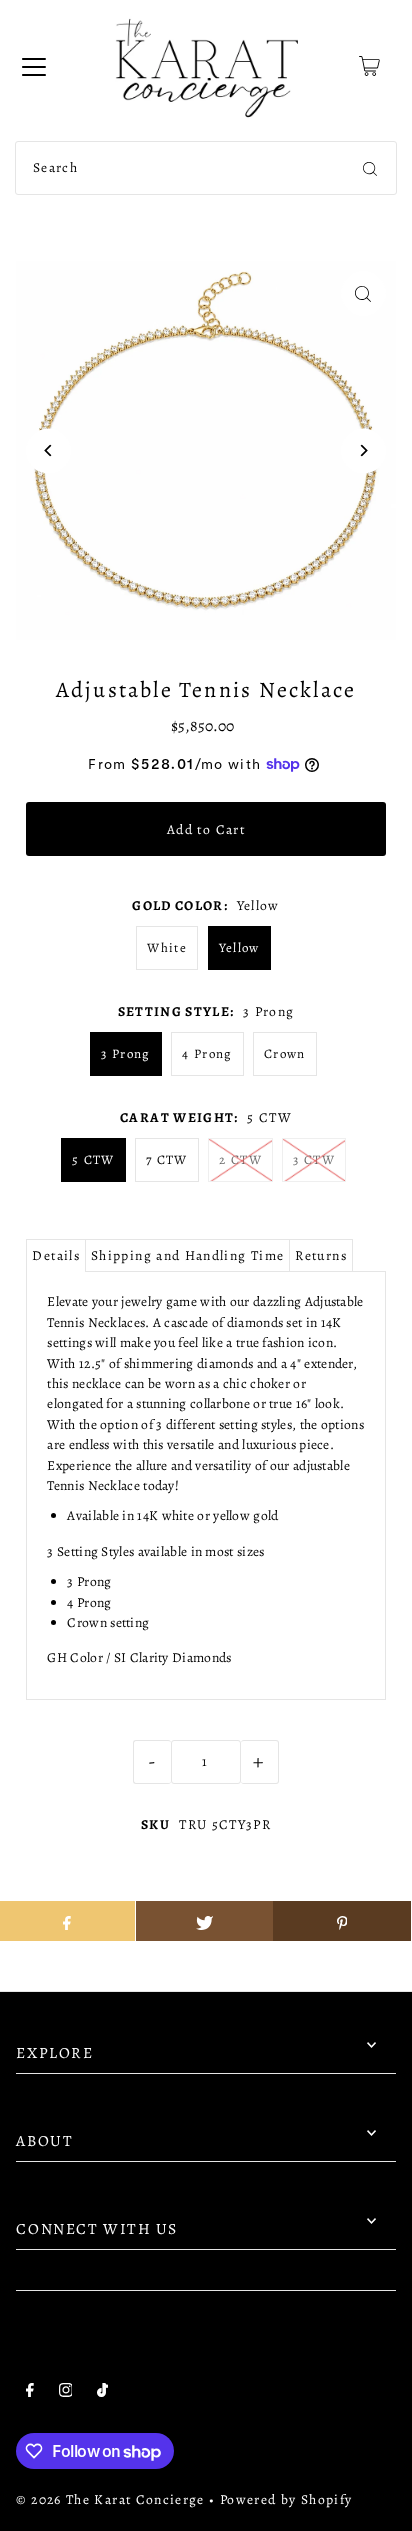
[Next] (363, 450)
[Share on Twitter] (204, 1921)
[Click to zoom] (363, 293)
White (167, 947)
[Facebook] (30, 2393)
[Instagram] (66, 2393)
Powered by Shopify (286, 2499)
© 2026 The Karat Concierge (110, 2499)
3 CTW (314, 1159)
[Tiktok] (102, 2393)
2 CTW (240, 1159)
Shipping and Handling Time (187, 1255)
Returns (321, 1255)
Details (56, 1255)
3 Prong (126, 1053)
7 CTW (167, 1159)
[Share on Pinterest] (341, 1921)
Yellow (239, 947)
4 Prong (207, 1053)
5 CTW (93, 1159)
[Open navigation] (34, 66)
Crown (285, 1053)
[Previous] (48, 450)
